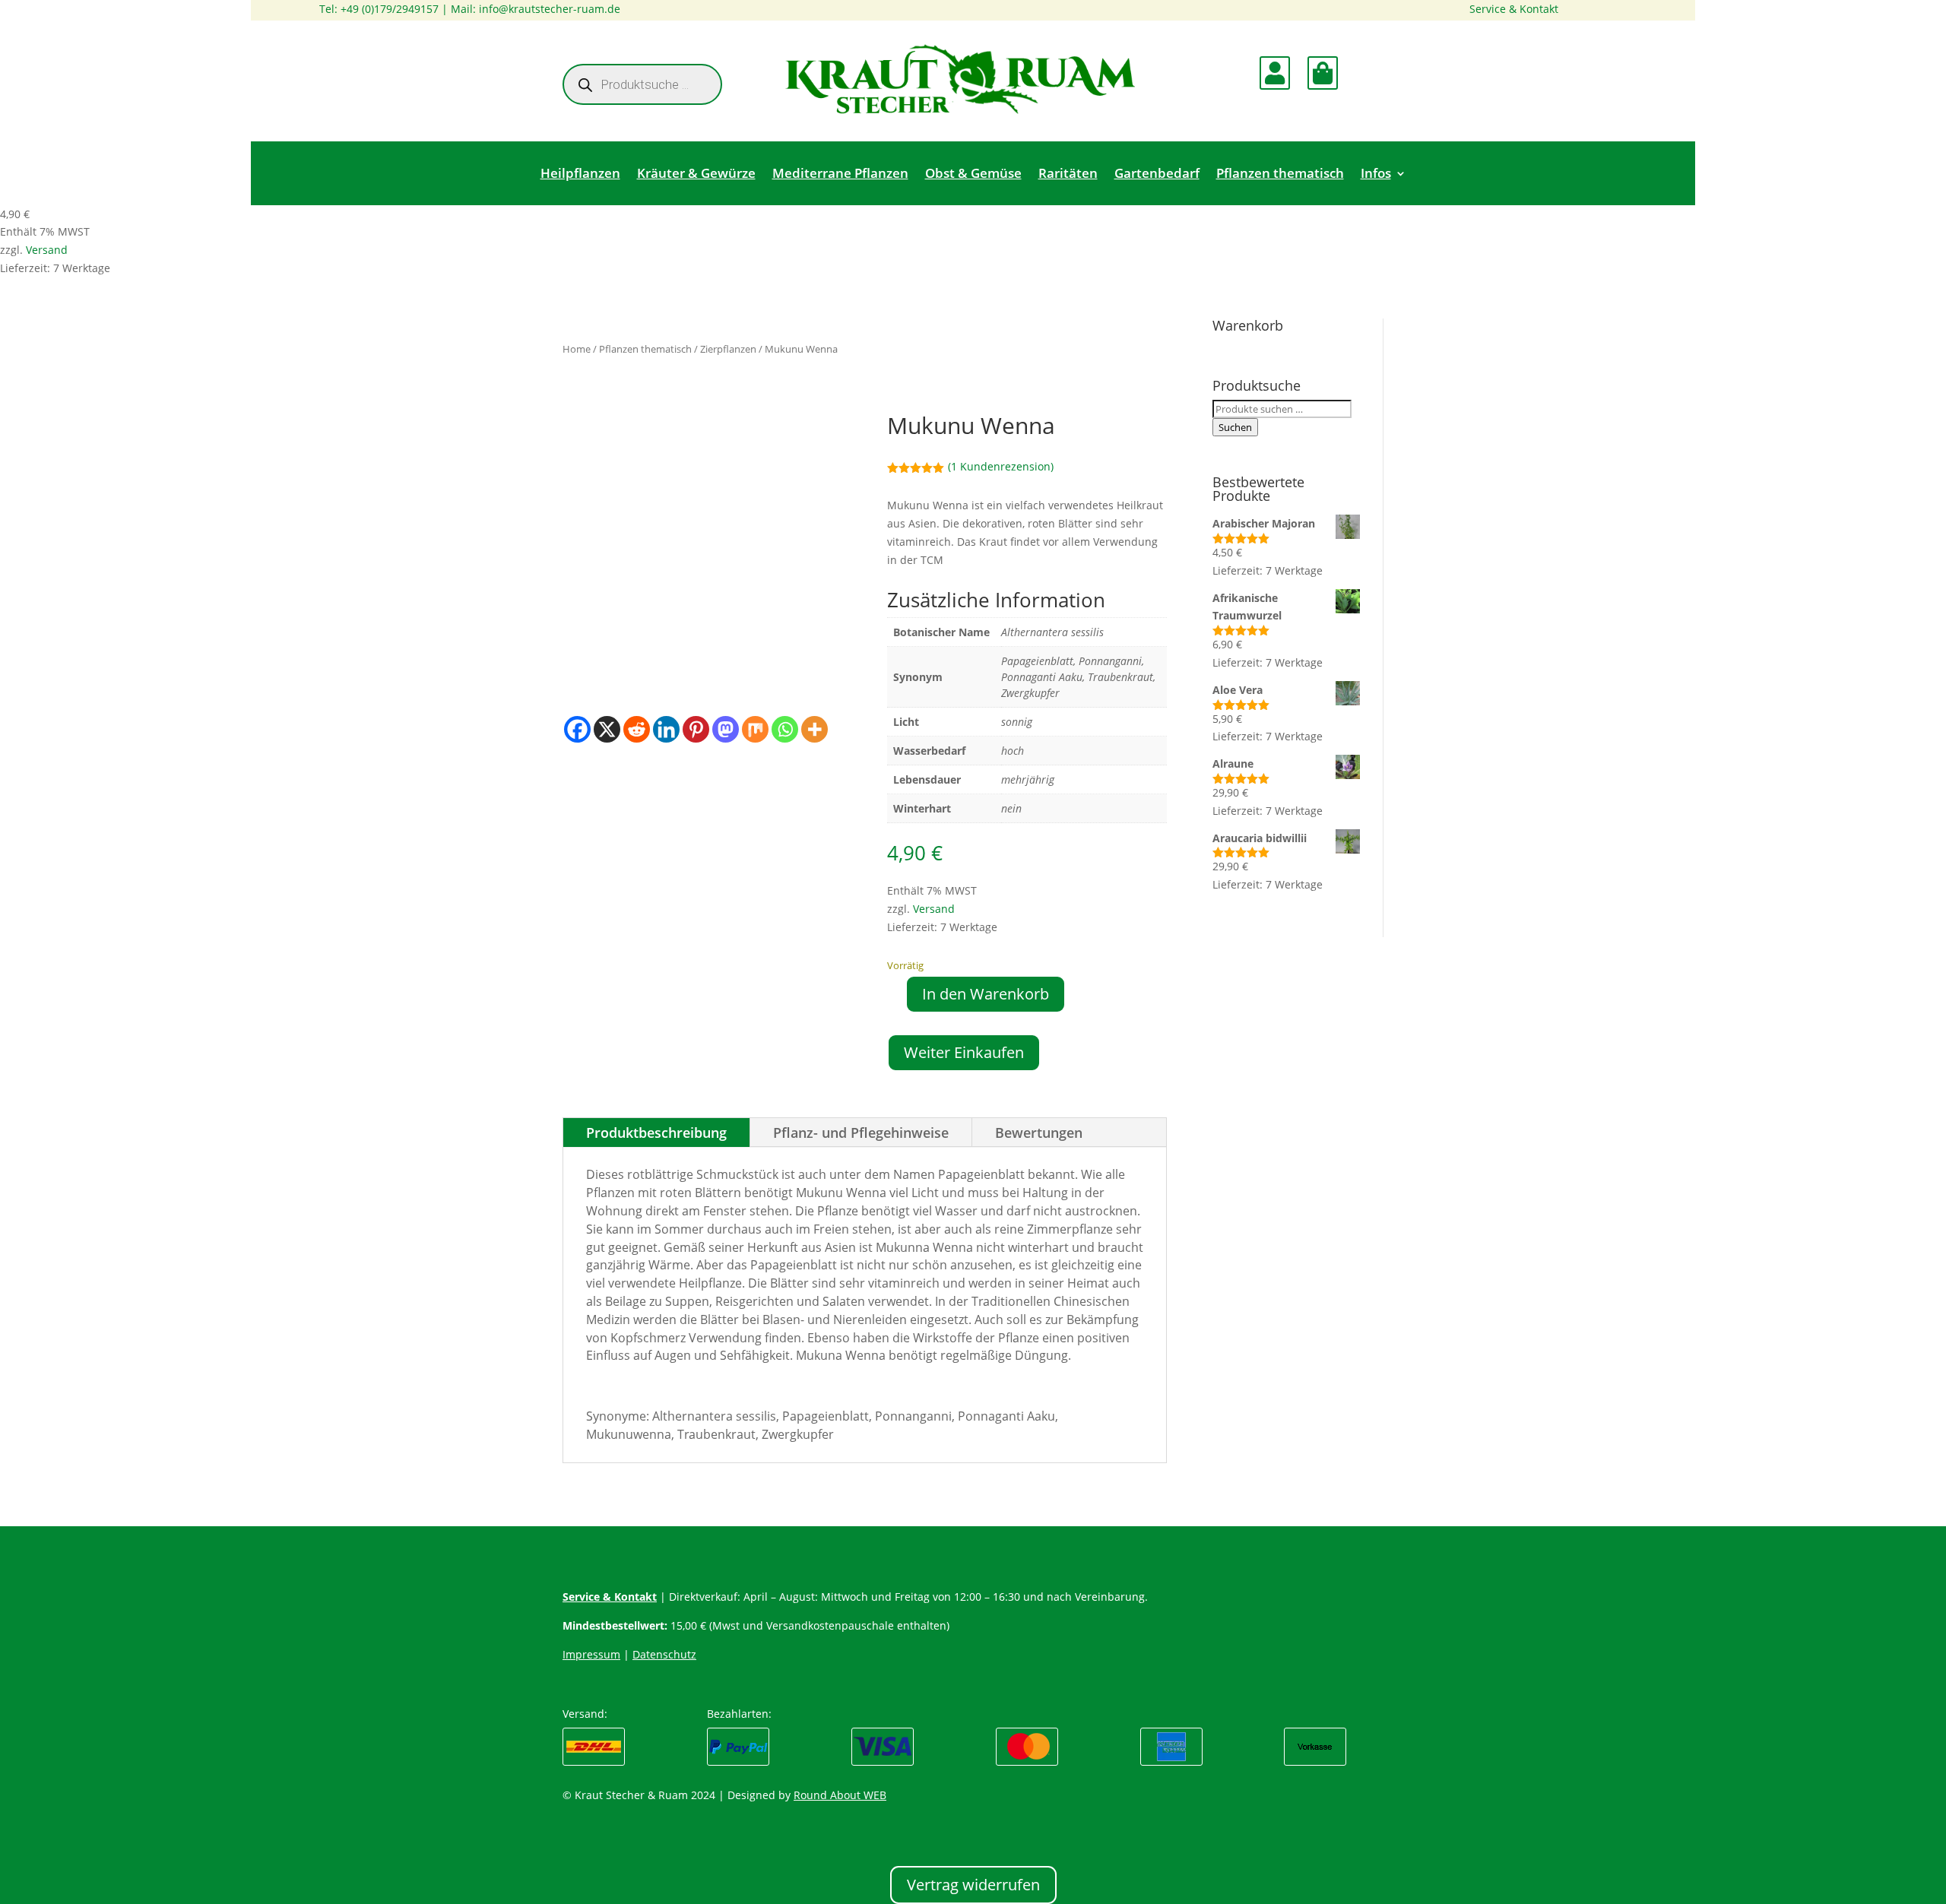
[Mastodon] (726, 729)
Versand (47, 250)
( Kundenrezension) (1001, 466)
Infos (1376, 175)
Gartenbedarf (1157, 175)
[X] (607, 729)
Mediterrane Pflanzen (840, 175)
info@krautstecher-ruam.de (550, 9)
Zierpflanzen (728, 349)
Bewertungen (1039, 1133)
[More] (815, 729)
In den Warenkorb (986, 994)
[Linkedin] (666, 729)
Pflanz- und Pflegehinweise (861, 1133)
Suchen (1235, 427)
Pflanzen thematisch (1280, 175)
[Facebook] (577, 729)
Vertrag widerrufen (973, 1885)
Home (577, 349)
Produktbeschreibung (656, 1133)
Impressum (591, 1654)
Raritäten (1068, 175)
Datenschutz (664, 1654)
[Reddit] (637, 729)
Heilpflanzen (580, 175)
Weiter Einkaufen (964, 1052)
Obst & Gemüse (973, 175)
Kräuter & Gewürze (696, 175)
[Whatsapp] (785, 729)
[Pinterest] (696, 729)
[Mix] (755, 729)
